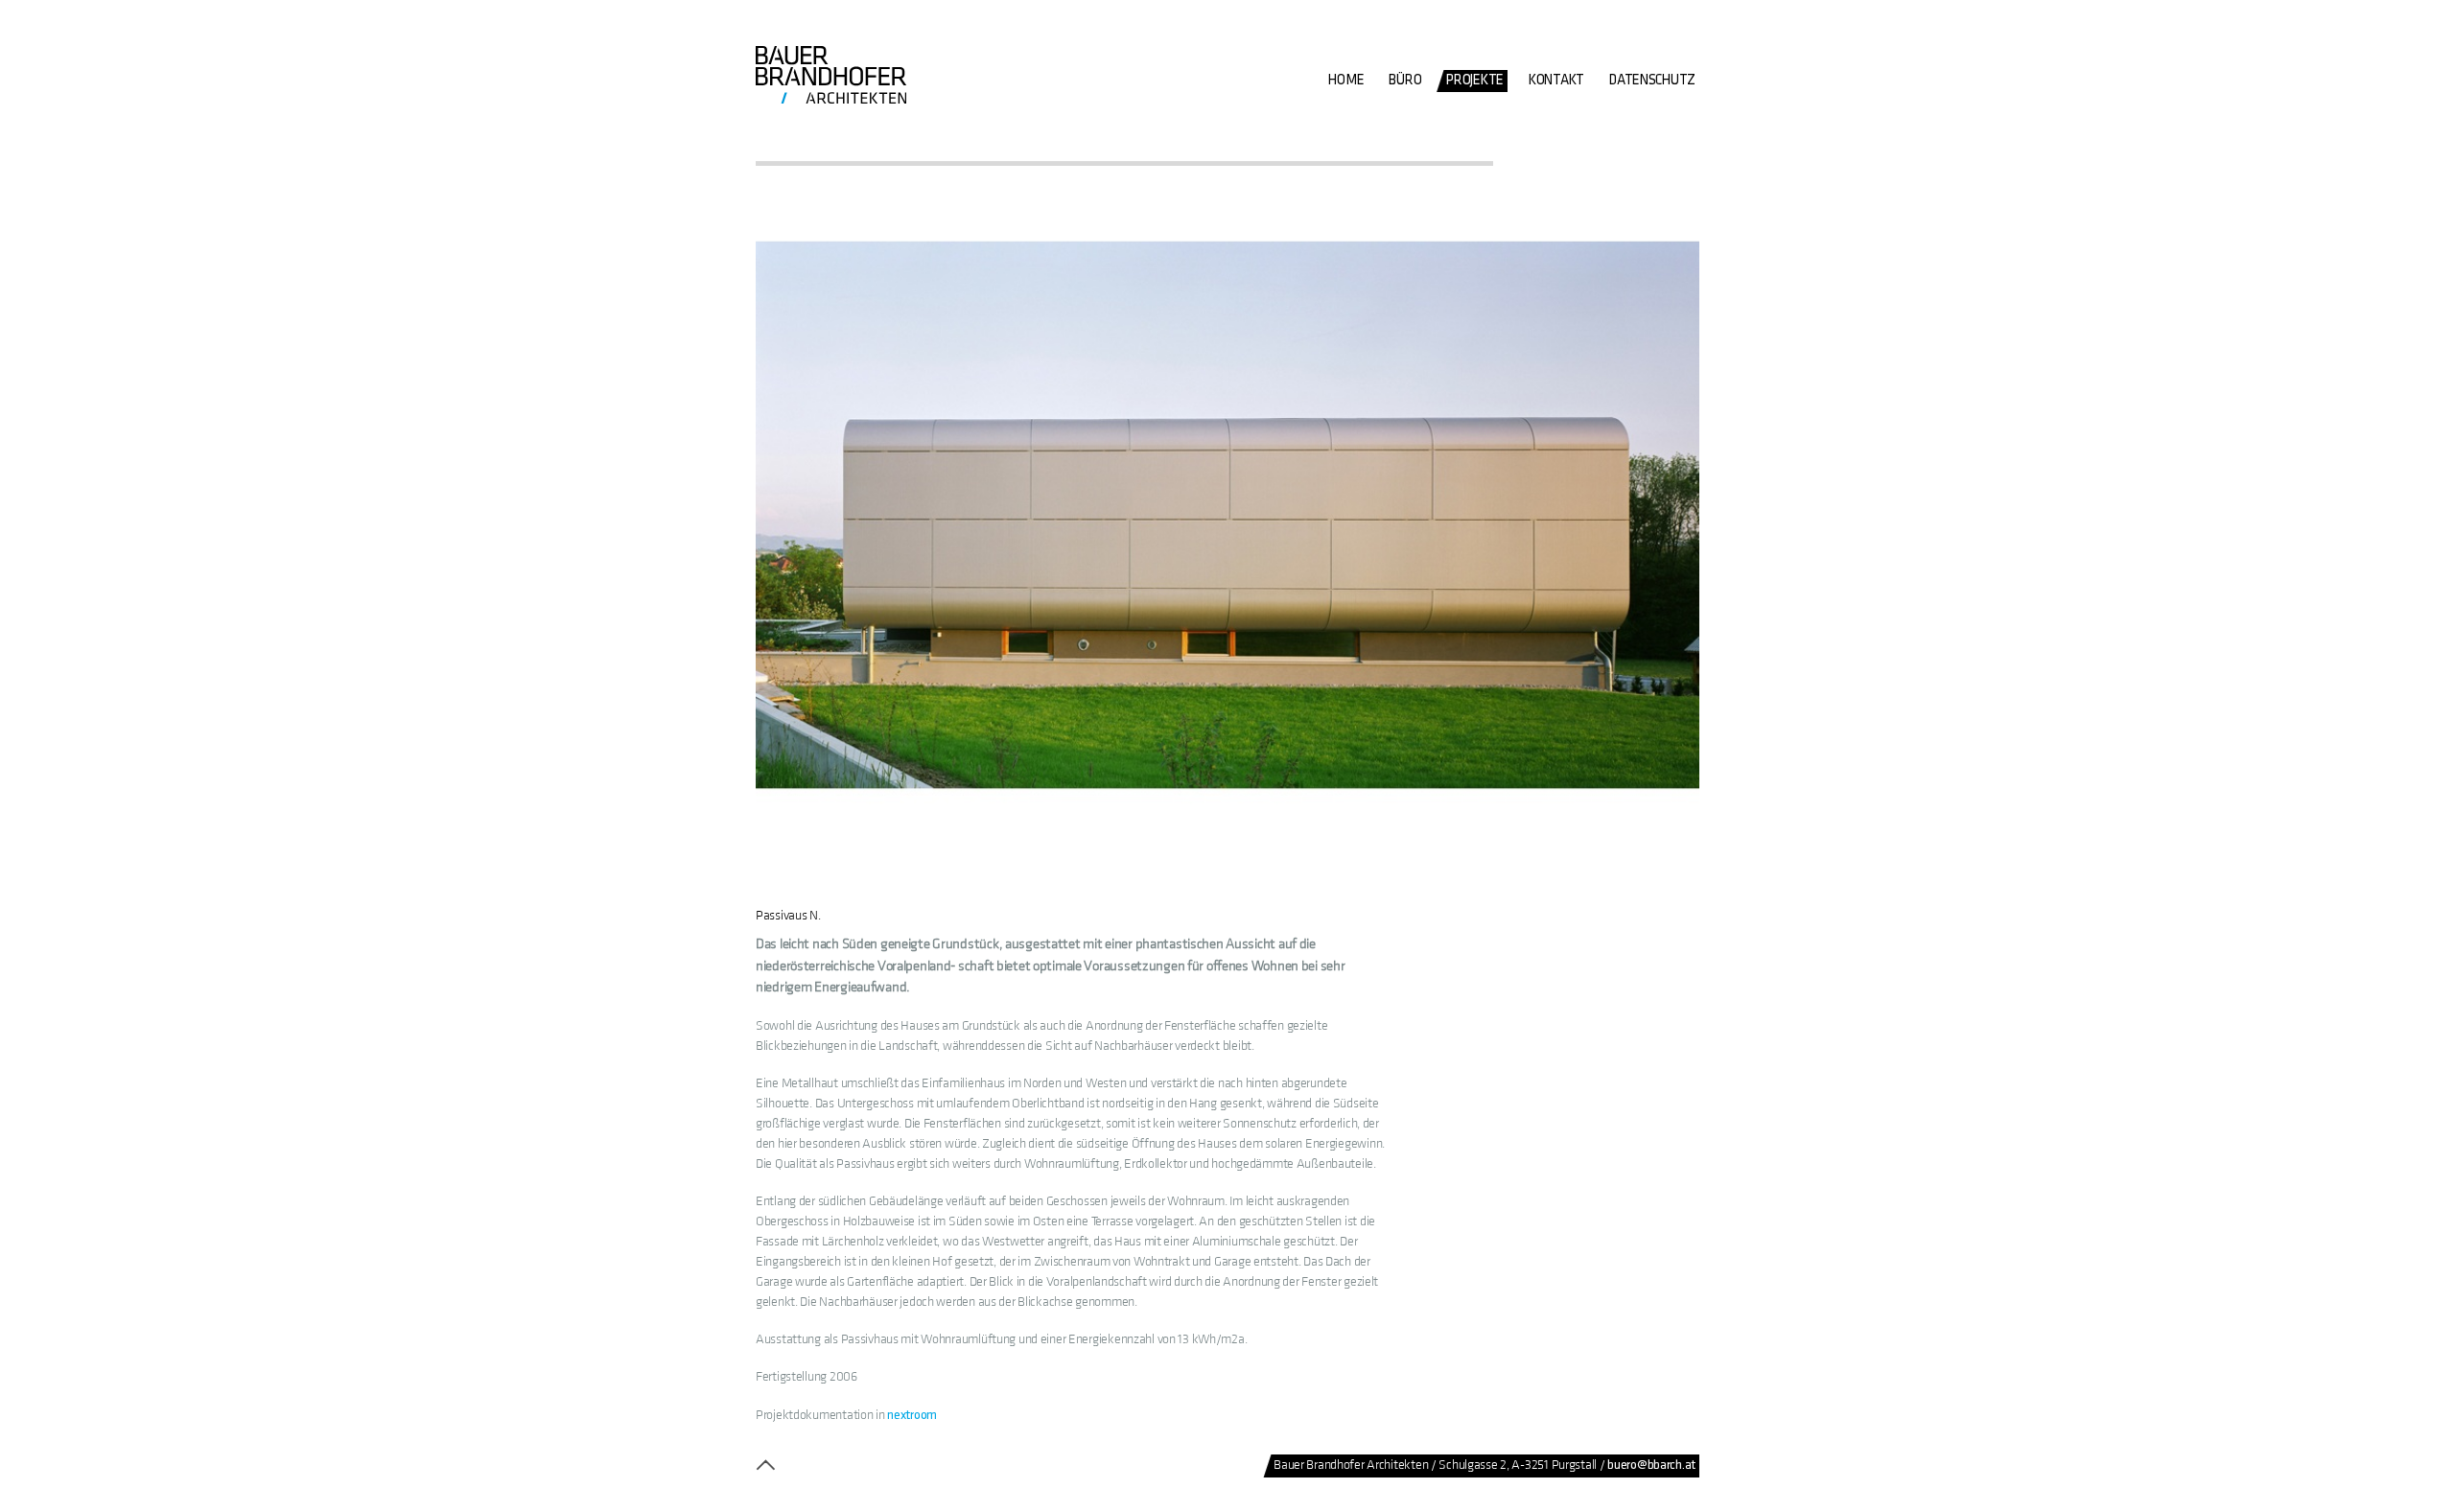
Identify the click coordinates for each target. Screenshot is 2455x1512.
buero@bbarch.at (1651, 1465)
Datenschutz (1652, 80)
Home (1346, 80)
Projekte (1475, 80)
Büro (1405, 80)
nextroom (912, 1415)
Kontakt (1556, 80)
